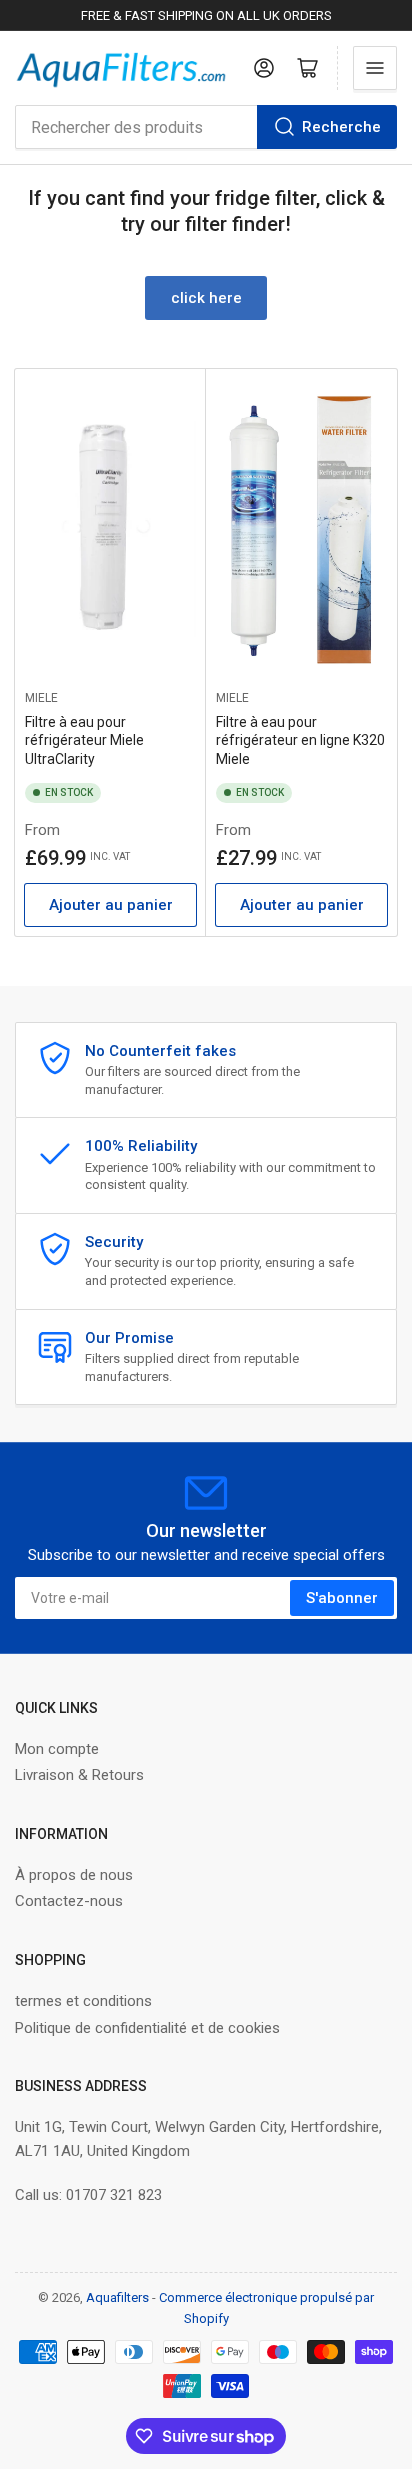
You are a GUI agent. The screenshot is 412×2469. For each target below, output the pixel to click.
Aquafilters (117, 2297)
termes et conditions (83, 2001)
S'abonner (342, 1598)
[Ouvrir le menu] (375, 68)
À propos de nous (74, 1875)
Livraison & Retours (79, 1775)
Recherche (341, 127)
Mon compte (57, 1749)
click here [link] (206, 298)
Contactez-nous (69, 1901)
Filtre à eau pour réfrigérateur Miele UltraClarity (84, 740)
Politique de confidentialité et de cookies (147, 2028)
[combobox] (206, 127)
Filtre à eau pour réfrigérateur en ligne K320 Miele (300, 740)
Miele (41, 698)
